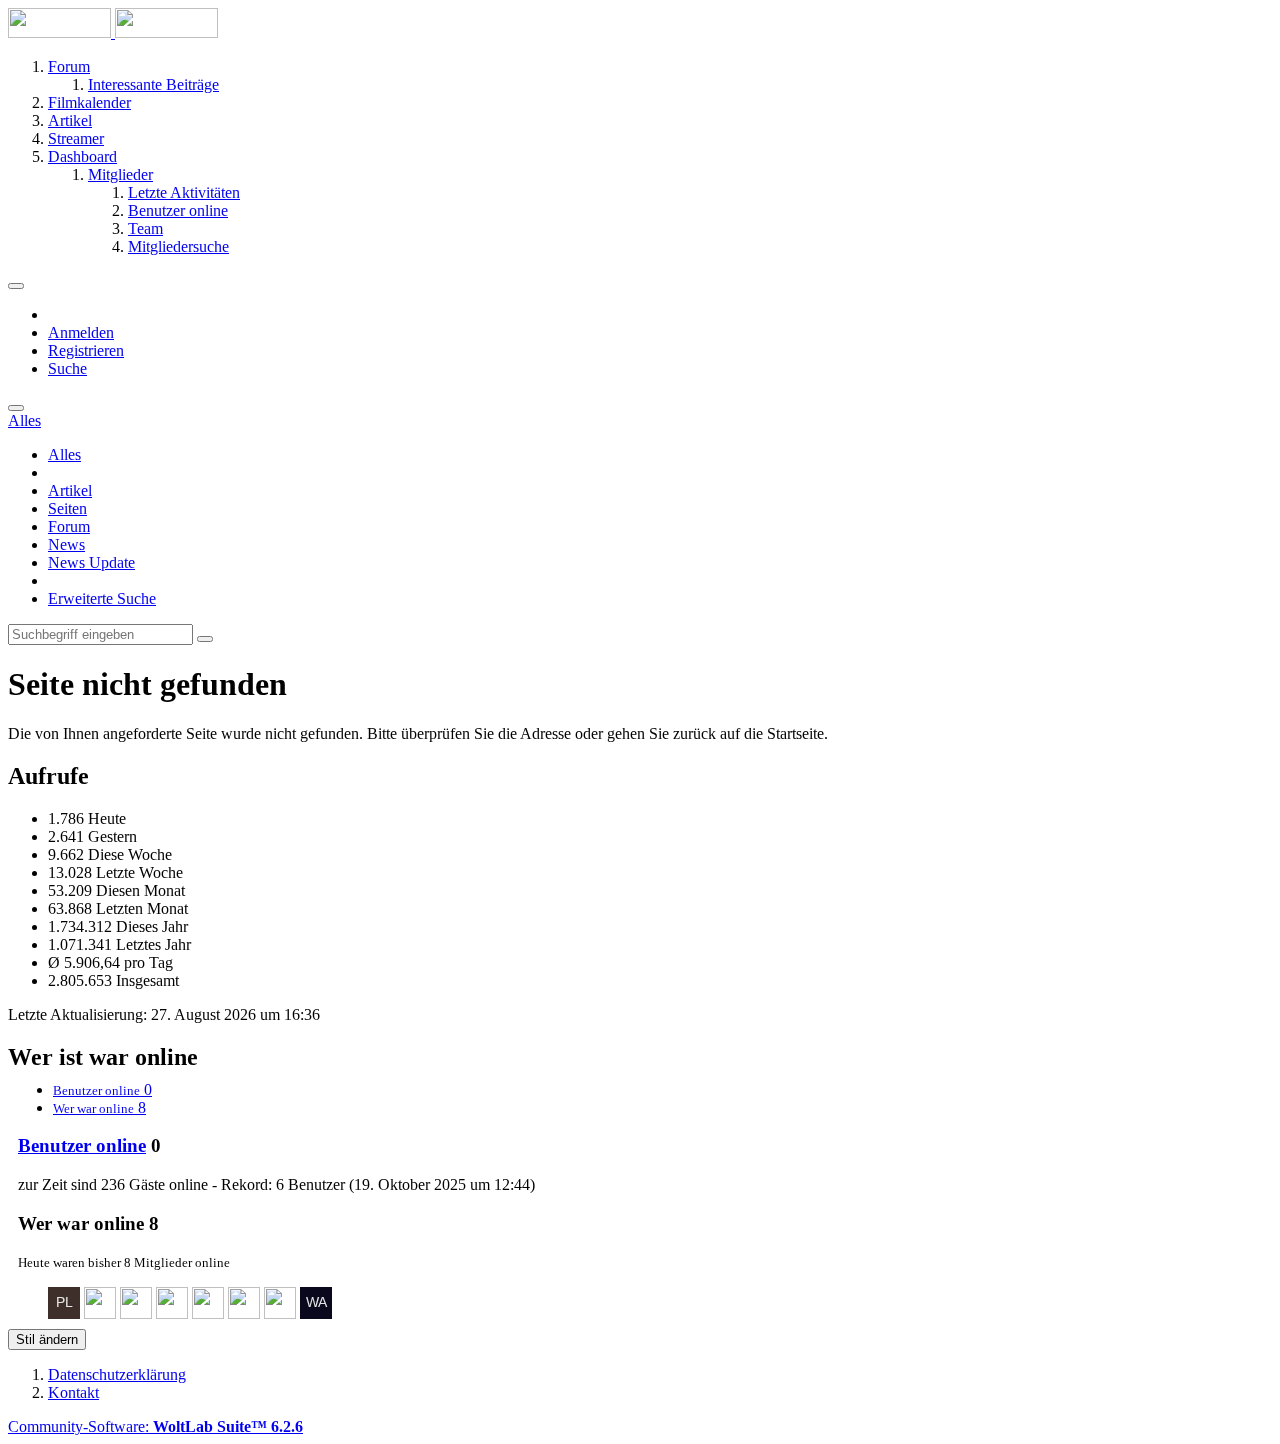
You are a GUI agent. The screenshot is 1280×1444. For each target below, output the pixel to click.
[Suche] (16, 408)
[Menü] (16, 286)
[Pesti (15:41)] (136, 1313)
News (66, 544)
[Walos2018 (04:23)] (316, 1313)
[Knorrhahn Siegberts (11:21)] (280, 1313)
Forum (69, 526)
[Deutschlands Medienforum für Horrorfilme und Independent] (113, 32)
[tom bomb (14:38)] (172, 1313)
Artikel (70, 490)
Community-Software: (155, 1426)
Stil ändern (47, 1339)
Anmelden (81, 332)
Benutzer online (82, 1145)
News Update (91, 562)
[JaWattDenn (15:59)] (100, 1313)
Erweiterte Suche (102, 598)
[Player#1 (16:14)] (64, 1313)
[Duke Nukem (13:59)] (208, 1313)
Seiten (67, 508)
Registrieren (86, 350)
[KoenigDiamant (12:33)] (244, 1313)
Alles (64, 454)
